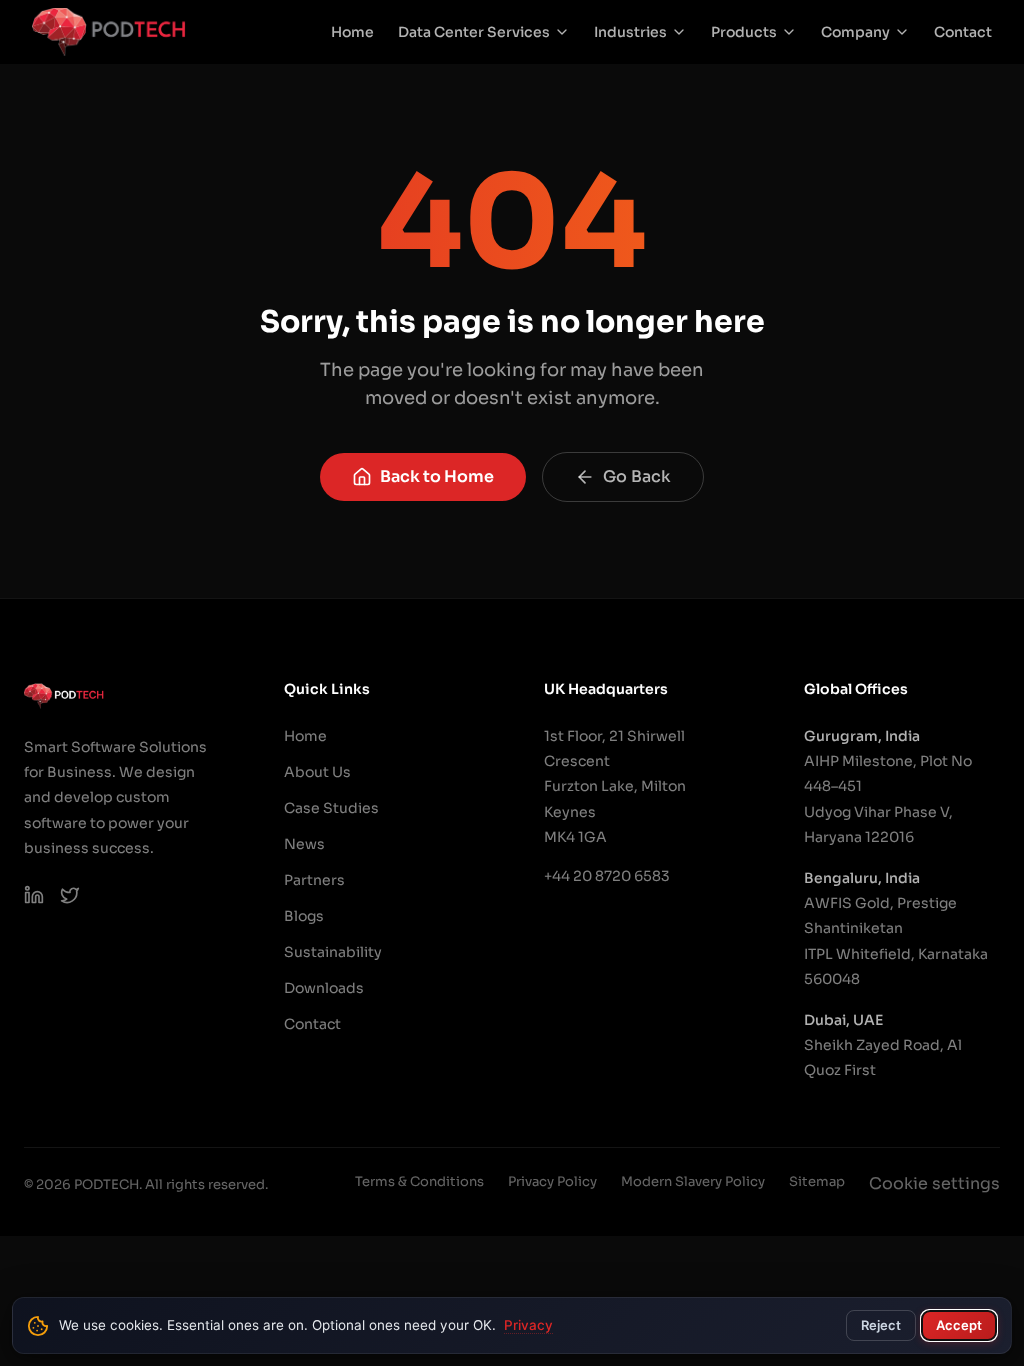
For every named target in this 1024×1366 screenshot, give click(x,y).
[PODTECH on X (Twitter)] (70, 895)
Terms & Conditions (419, 1181)
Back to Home (437, 476)
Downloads (324, 988)
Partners (314, 880)
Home (352, 32)
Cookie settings (934, 1183)
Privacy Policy (552, 1181)
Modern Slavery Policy (693, 1181)
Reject (881, 1325)
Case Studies (331, 808)
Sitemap (817, 1181)
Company (855, 32)
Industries (630, 32)
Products (744, 32)
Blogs (304, 916)
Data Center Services (474, 32)
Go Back (637, 476)
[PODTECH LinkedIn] (34, 895)
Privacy (528, 1325)
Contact (963, 32)
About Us (317, 772)
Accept (959, 1325)
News (304, 844)
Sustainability (333, 952)
